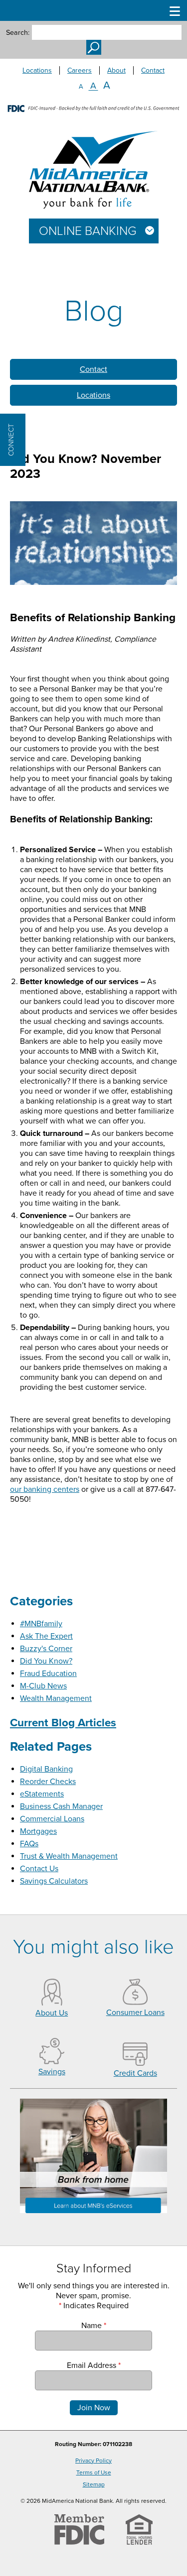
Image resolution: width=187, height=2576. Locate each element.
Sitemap (94, 2484)
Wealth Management (56, 1698)
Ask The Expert (46, 1636)
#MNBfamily (41, 1624)
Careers (80, 70)
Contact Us (39, 1869)
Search (94, 47)
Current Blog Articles (63, 1723)
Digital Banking (46, 1769)
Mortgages (38, 1831)
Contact (153, 70)
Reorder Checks (48, 1782)
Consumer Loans (135, 2013)
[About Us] (52, 2003)
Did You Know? (46, 1661)
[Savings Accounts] (52, 2062)
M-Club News (43, 1686)
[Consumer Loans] (135, 2003)
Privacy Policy (93, 2461)
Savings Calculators (54, 1881)
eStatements (42, 1794)
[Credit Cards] (135, 2063)
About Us (52, 2013)
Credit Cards (135, 2073)
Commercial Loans (52, 1819)
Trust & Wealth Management (69, 1856)
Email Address (94, 2365)
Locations (37, 70)
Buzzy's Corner (46, 1649)
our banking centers (45, 1489)
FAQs (29, 1844)
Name (94, 2326)
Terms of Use (94, 2472)
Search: (18, 33)
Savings (52, 2072)
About (116, 70)
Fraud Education (48, 1674)
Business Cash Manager (61, 1806)
